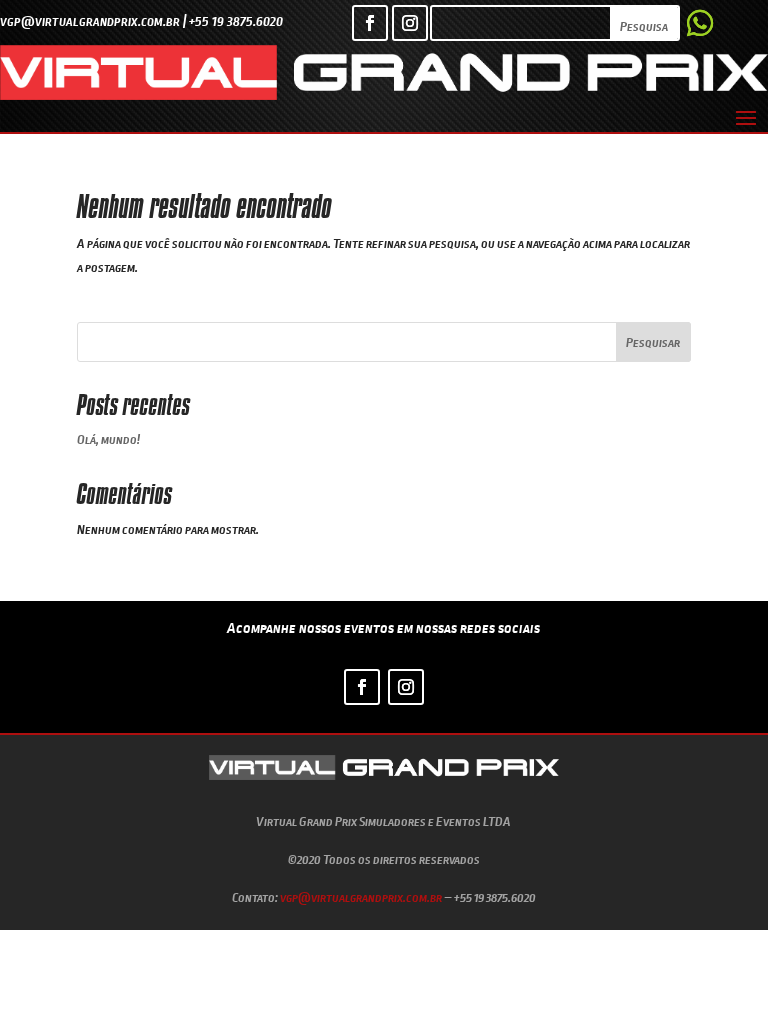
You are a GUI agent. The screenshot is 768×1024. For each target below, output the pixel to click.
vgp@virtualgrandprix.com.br (361, 897)
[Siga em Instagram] (410, 23)
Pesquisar (653, 342)
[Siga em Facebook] (370, 23)
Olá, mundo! (108, 439)
